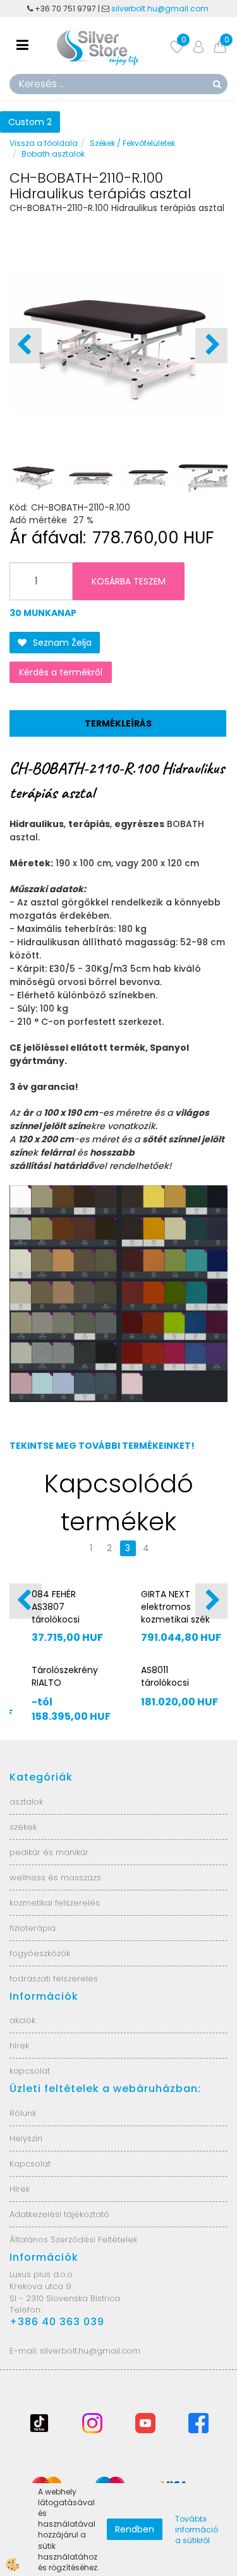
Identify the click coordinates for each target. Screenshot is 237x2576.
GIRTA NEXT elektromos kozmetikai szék (175, 1607)
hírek (19, 2046)
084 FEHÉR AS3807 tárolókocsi (56, 1607)
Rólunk (23, 2113)
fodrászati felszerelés (54, 1979)
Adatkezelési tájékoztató (59, 2214)
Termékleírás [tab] (118, 723)
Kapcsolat (30, 2164)
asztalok (26, 1802)
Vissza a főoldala (44, 143)
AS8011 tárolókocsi (165, 1676)
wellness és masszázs (55, 1878)
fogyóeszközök (40, 1953)
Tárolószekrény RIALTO (65, 1676)
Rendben (135, 2529)
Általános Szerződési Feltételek (73, 2240)
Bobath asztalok (53, 154)
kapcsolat (30, 2071)
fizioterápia (33, 1928)
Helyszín (26, 2138)
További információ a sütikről (197, 2530)
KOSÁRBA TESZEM (129, 581)
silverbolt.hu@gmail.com (161, 9)
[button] (211, 346)
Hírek (20, 2189)
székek (23, 1827)
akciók (22, 2020)
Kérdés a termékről (61, 672)
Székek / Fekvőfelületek (132, 143)
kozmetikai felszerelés (55, 1903)
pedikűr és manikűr (49, 1852)
